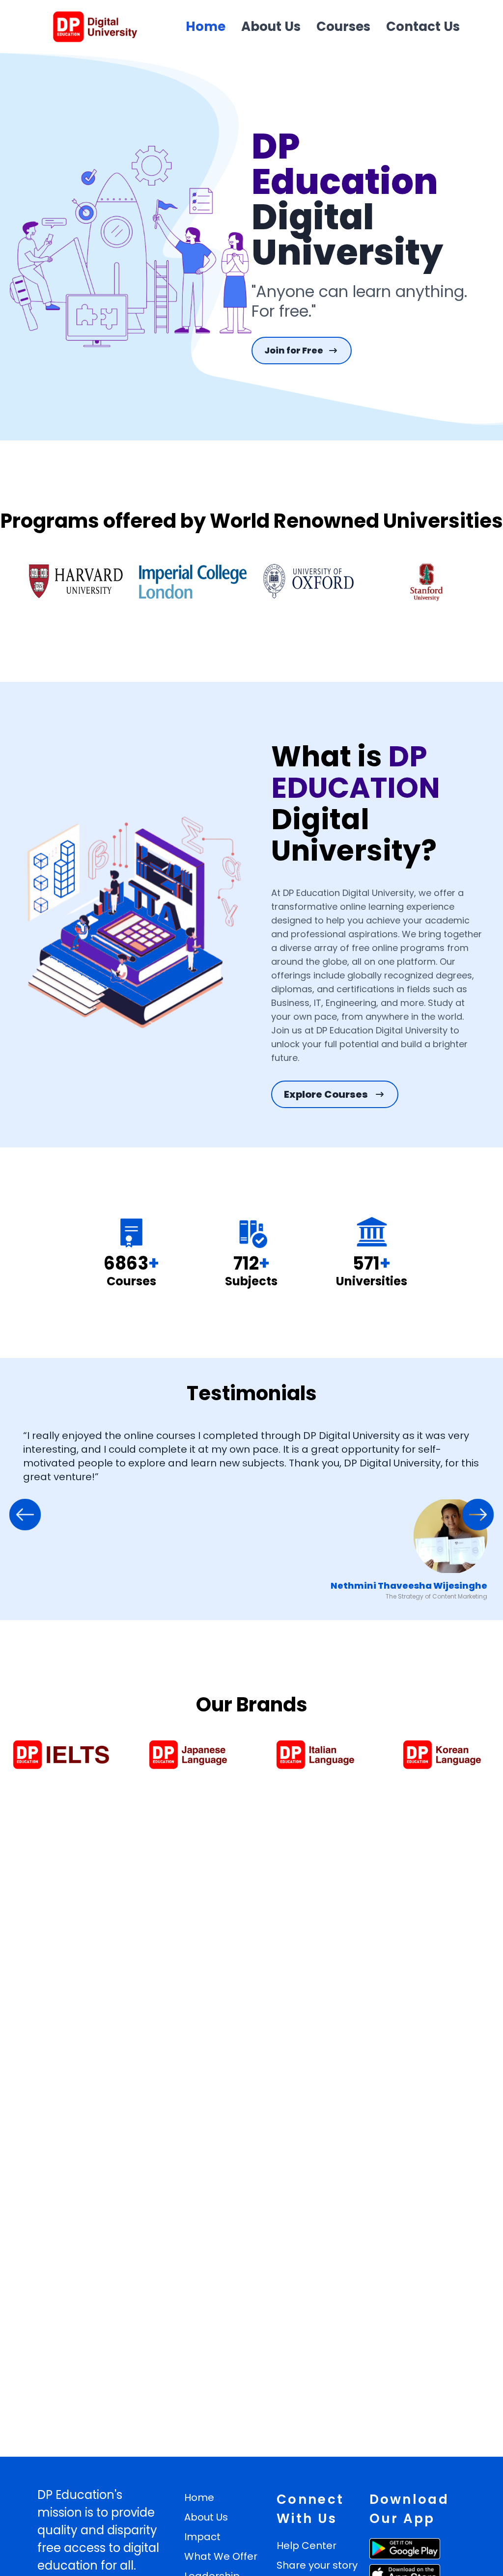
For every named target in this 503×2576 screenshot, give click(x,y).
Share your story (317, 2565)
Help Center (307, 2546)
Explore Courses (326, 1094)
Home (206, 27)
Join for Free (294, 350)
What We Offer (221, 2556)
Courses (343, 27)
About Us (271, 27)
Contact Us (423, 27)
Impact (202, 2537)
